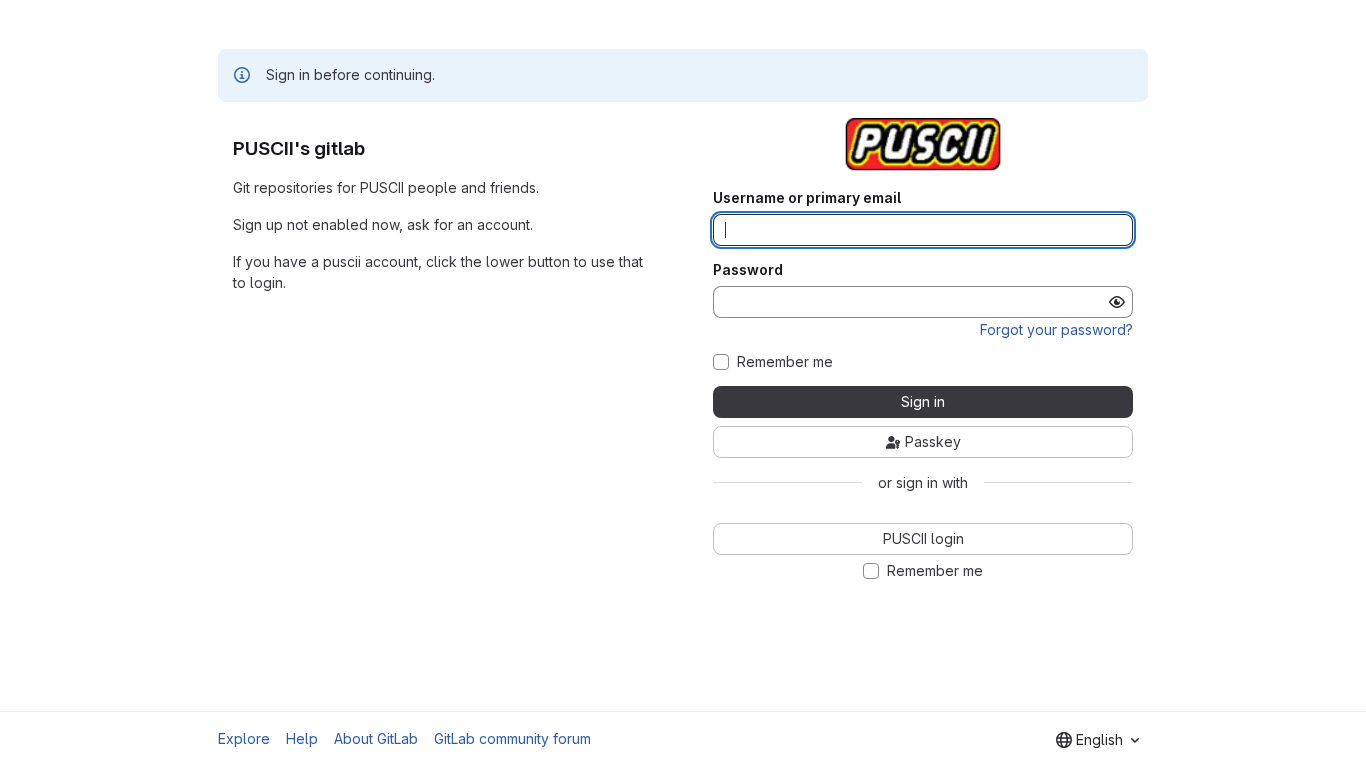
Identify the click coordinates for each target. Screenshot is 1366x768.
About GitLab (376, 738)
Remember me (785, 362)
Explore (244, 738)
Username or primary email (807, 198)
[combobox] (1097, 740)
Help (302, 738)
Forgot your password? (1056, 329)
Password (748, 270)
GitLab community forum (512, 738)
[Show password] (1117, 302)
